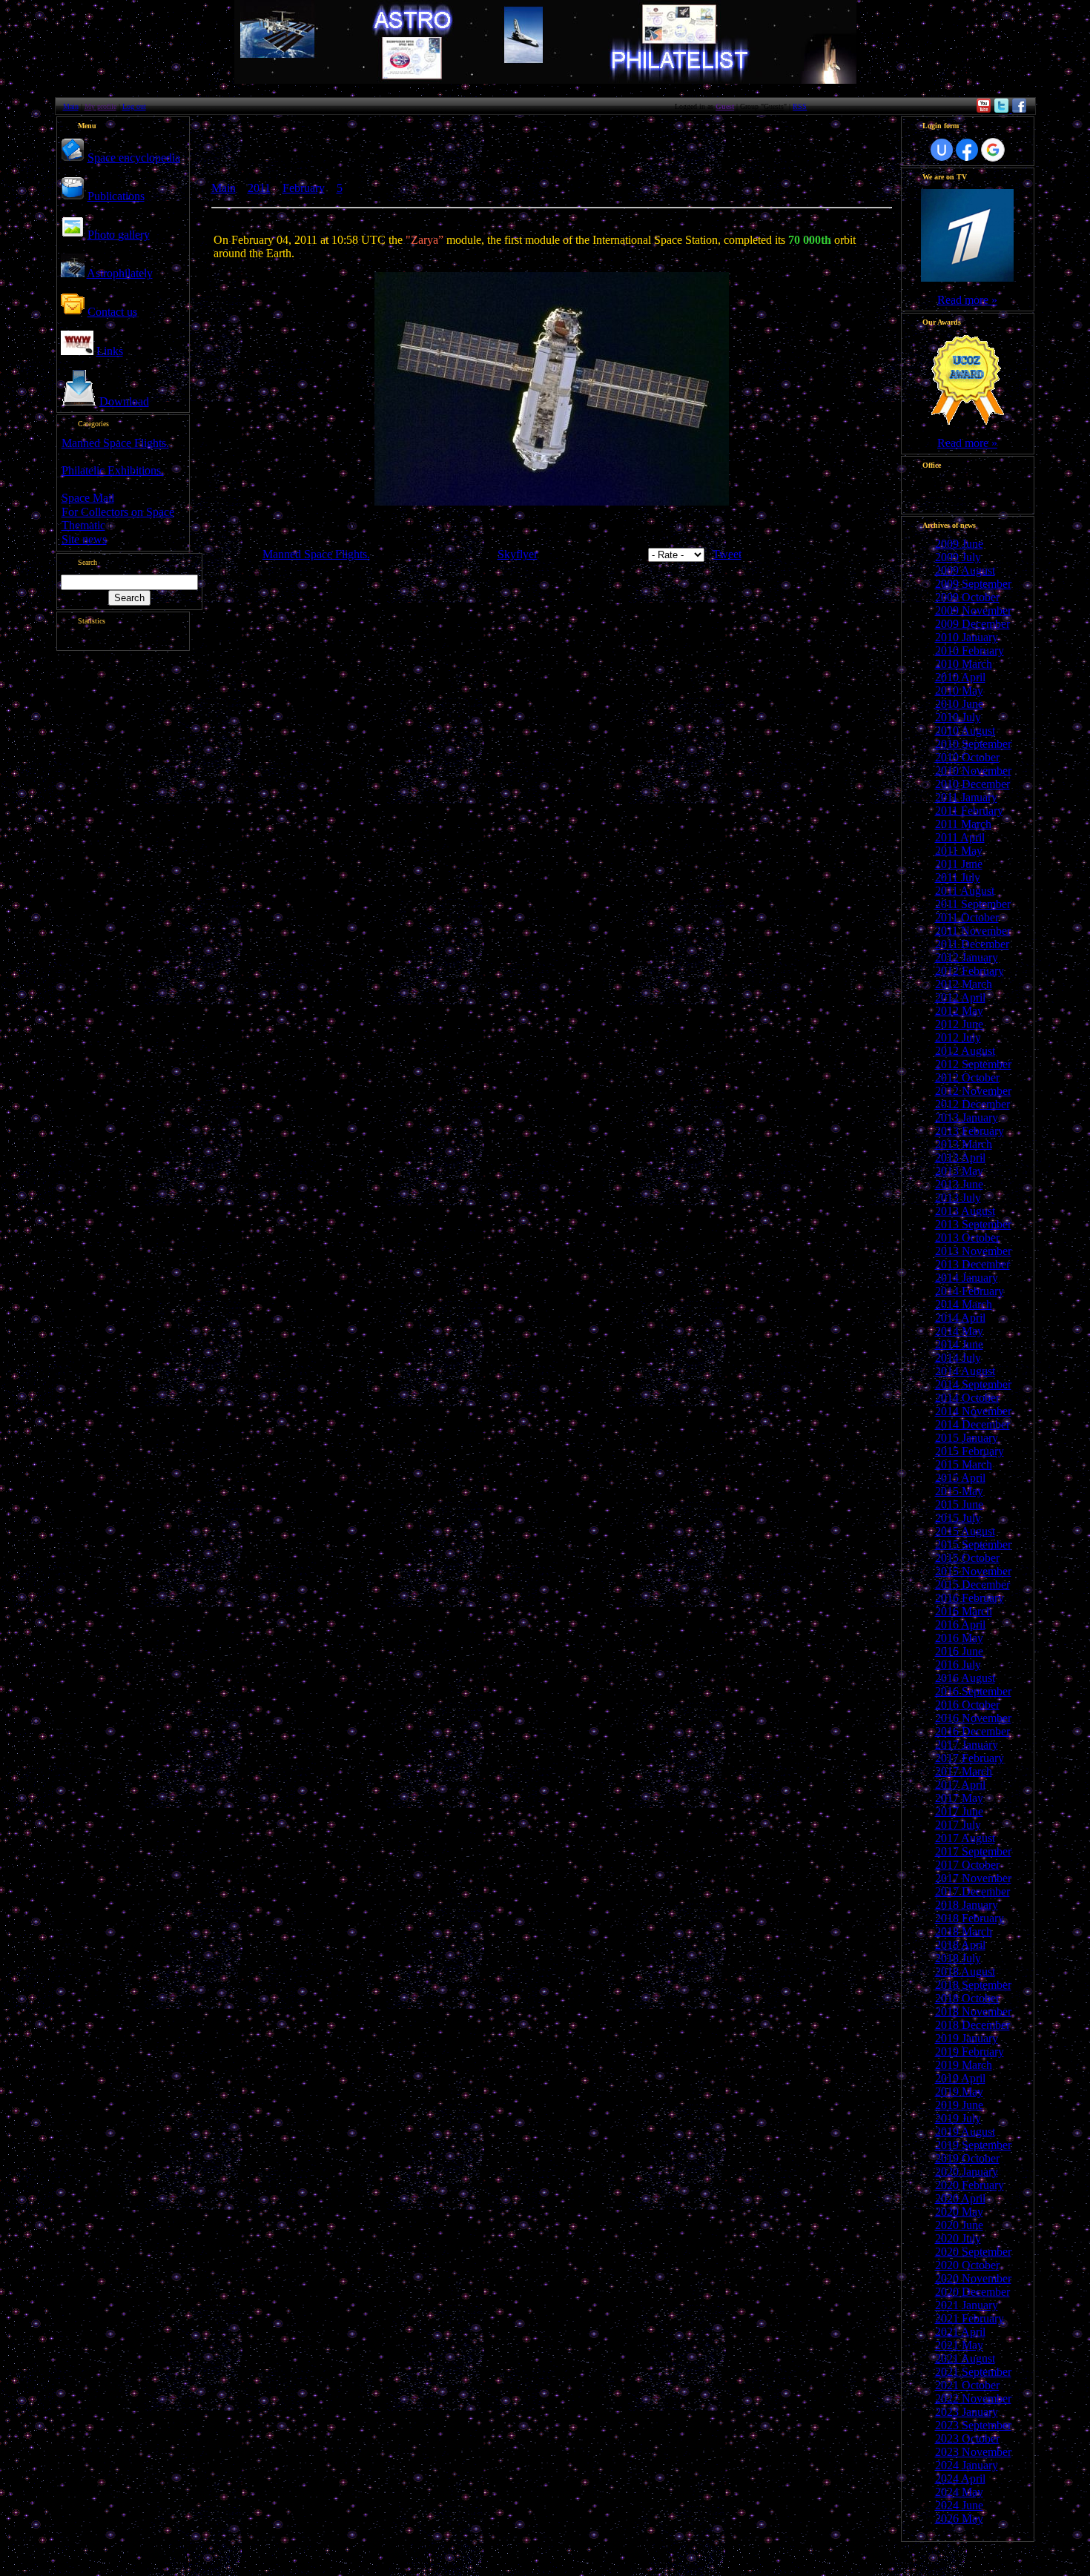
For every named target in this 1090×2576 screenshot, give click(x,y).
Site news (84, 539)
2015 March (964, 1464)
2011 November (973, 931)
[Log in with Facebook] (967, 150)
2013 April (960, 1158)
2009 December (972, 624)
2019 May (959, 2092)
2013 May (959, 1171)
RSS (800, 106)
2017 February (970, 1758)
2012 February (970, 971)
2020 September (973, 2252)
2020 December (972, 2292)
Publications (116, 196)
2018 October (967, 1998)
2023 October (967, 2438)
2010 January (967, 637)
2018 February (970, 1918)
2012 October (967, 1077)
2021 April (960, 2332)
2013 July (958, 1198)
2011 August (965, 891)
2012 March (964, 984)
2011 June (959, 864)
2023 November (973, 2452)
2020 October (967, 2265)
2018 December (972, 2025)
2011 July (958, 877)
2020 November (973, 2278)
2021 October (967, 2385)
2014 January (967, 1278)
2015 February (970, 1451)
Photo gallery (119, 235)
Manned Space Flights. (115, 443)
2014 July (958, 1358)
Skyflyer (518, 554)
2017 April (960, 1785)
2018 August (965, 1971)
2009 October (967, 597)
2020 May (959, 2212)
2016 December (972, 1731)
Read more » (967, 300)
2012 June (959, 1024)
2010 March (964, 664)
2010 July (958, 717)
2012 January (967, 957)
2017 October (967, 1865)
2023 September (973, 2425)
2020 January (967, 2172)
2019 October (967, 2158)
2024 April (960, 2479)
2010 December (972, 784)
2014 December (972, 1424)
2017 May (959, 1798)
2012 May (959, 1011)
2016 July (958, 1665)
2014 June (959, 1344)
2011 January (966, 797)
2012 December (972, 1104)
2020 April (960, 2198)
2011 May (959, 851)
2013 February (970, 1131)
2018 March (964, 1931)
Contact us (112, 312)
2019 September (973, 2145)
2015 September (973, 1544)
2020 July (958, 2238)
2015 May (959, 1491)
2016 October (967, 1705)
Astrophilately (120, 273)
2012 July (958, 1037)
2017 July (958, 1825)
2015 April (960, 1478)
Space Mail (88, 498)
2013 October (967, 1238)
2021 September (973, 2372)
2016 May (959, 1638)
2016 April (960, 1625)
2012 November (973, 1091)
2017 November (973, 1878)
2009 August (965, 570)
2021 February (970, 2318)
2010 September (973, 744)
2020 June (959, 2225)
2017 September (973, 1851)
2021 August (965, 2358)
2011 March (963, 824)
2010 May (959, 691)
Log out (134, 106)
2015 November (973, 1571)
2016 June (959, 1651)
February (304, 188)
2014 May (959, 1331)
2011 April (960, 837)
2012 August (965, 1051)
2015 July (958, 1518)
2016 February (970, 1598)
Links (110, 351)
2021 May (959, 2345)
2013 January (967, 1118)
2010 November (973, 771)
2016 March (964, 1611)
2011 (259, 188)
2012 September (973, 1064)
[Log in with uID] (942, 150)
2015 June (959, 1504)
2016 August (965, 1678)
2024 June (959, 2505)
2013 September (973, 1224)
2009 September (973, 584)
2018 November (973, 2012)
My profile (100, 106)
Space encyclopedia (134, 158)
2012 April (960, 997)
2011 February (969, 811)
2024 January (967, 2465)
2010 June (959, 704)
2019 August (965, 2132)
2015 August (965, 1531)
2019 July (958, 2118)
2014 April (960, 1318)
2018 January (967, 1905)
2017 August (965, 1838)
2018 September (973, 1985)
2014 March (964, 1304)
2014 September (973, 1384)
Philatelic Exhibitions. (113, 470)
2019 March (964, 2065)
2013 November (973, 1251)
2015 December (972, 1585)
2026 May (959, 2519)
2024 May (959, 2492)
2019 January (967, 2038)
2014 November (973, 1411)
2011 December (972, 944)
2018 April (960, 1945)
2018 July (958, 1958)
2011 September (973, 904)
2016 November (973, 1718)
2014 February (970, 1291)
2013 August (965, 1211)
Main (71, 106)
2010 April (960, 677)
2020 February (970, 2185)
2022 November (973, 2398)
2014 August (965, 1371)
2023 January (967, 2412)
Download (124, 401)
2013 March (964, 1144)
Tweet (727, 554)
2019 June (959, 2105)
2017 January (967, 1745)
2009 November (973, 610)
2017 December (972, 1891)
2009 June (959, 544)
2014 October (967, 1398)
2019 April (960, 2078)
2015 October (967, 1558)
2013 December (972, 1264)
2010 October (967, 757)
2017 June (959, 1811)
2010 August (965, 731)
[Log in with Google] (993, 150)
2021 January (967, 2305)
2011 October (967, 917)
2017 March (964, 1771)
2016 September (973, 1691)
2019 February (970, 2052)
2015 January (967, 1438)
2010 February (970, 650)
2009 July (958, 557)
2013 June (959, 1184)
